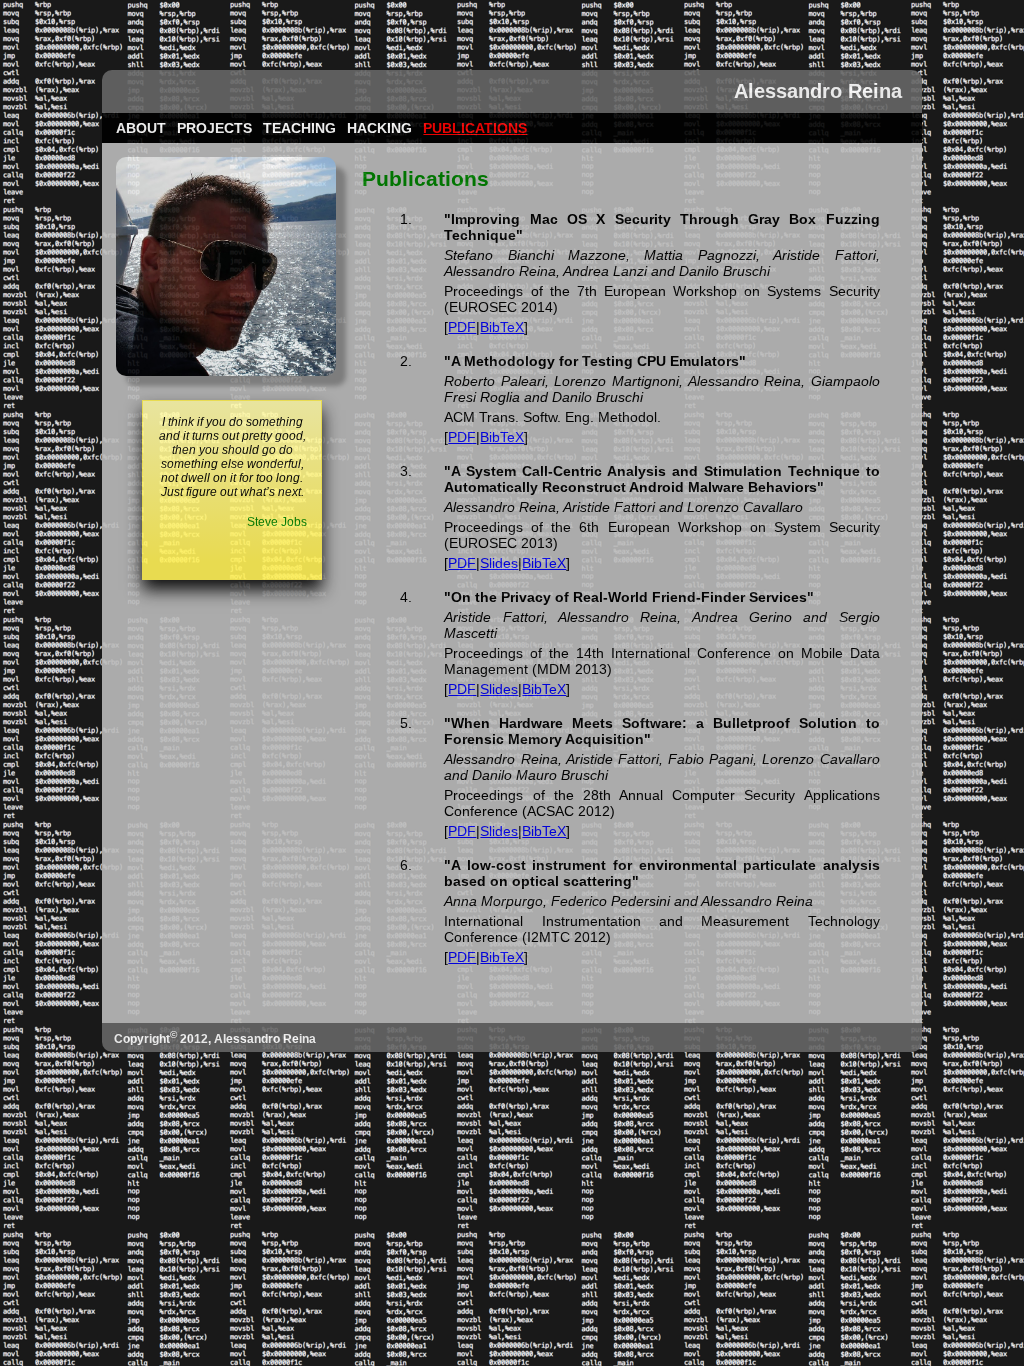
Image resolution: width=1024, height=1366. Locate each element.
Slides (499, 563)
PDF (462, 327)
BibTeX (502, 327)
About (141, 128)
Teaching (299, 128)
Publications (475, 128)
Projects (214, 128)
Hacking (379, 128)
